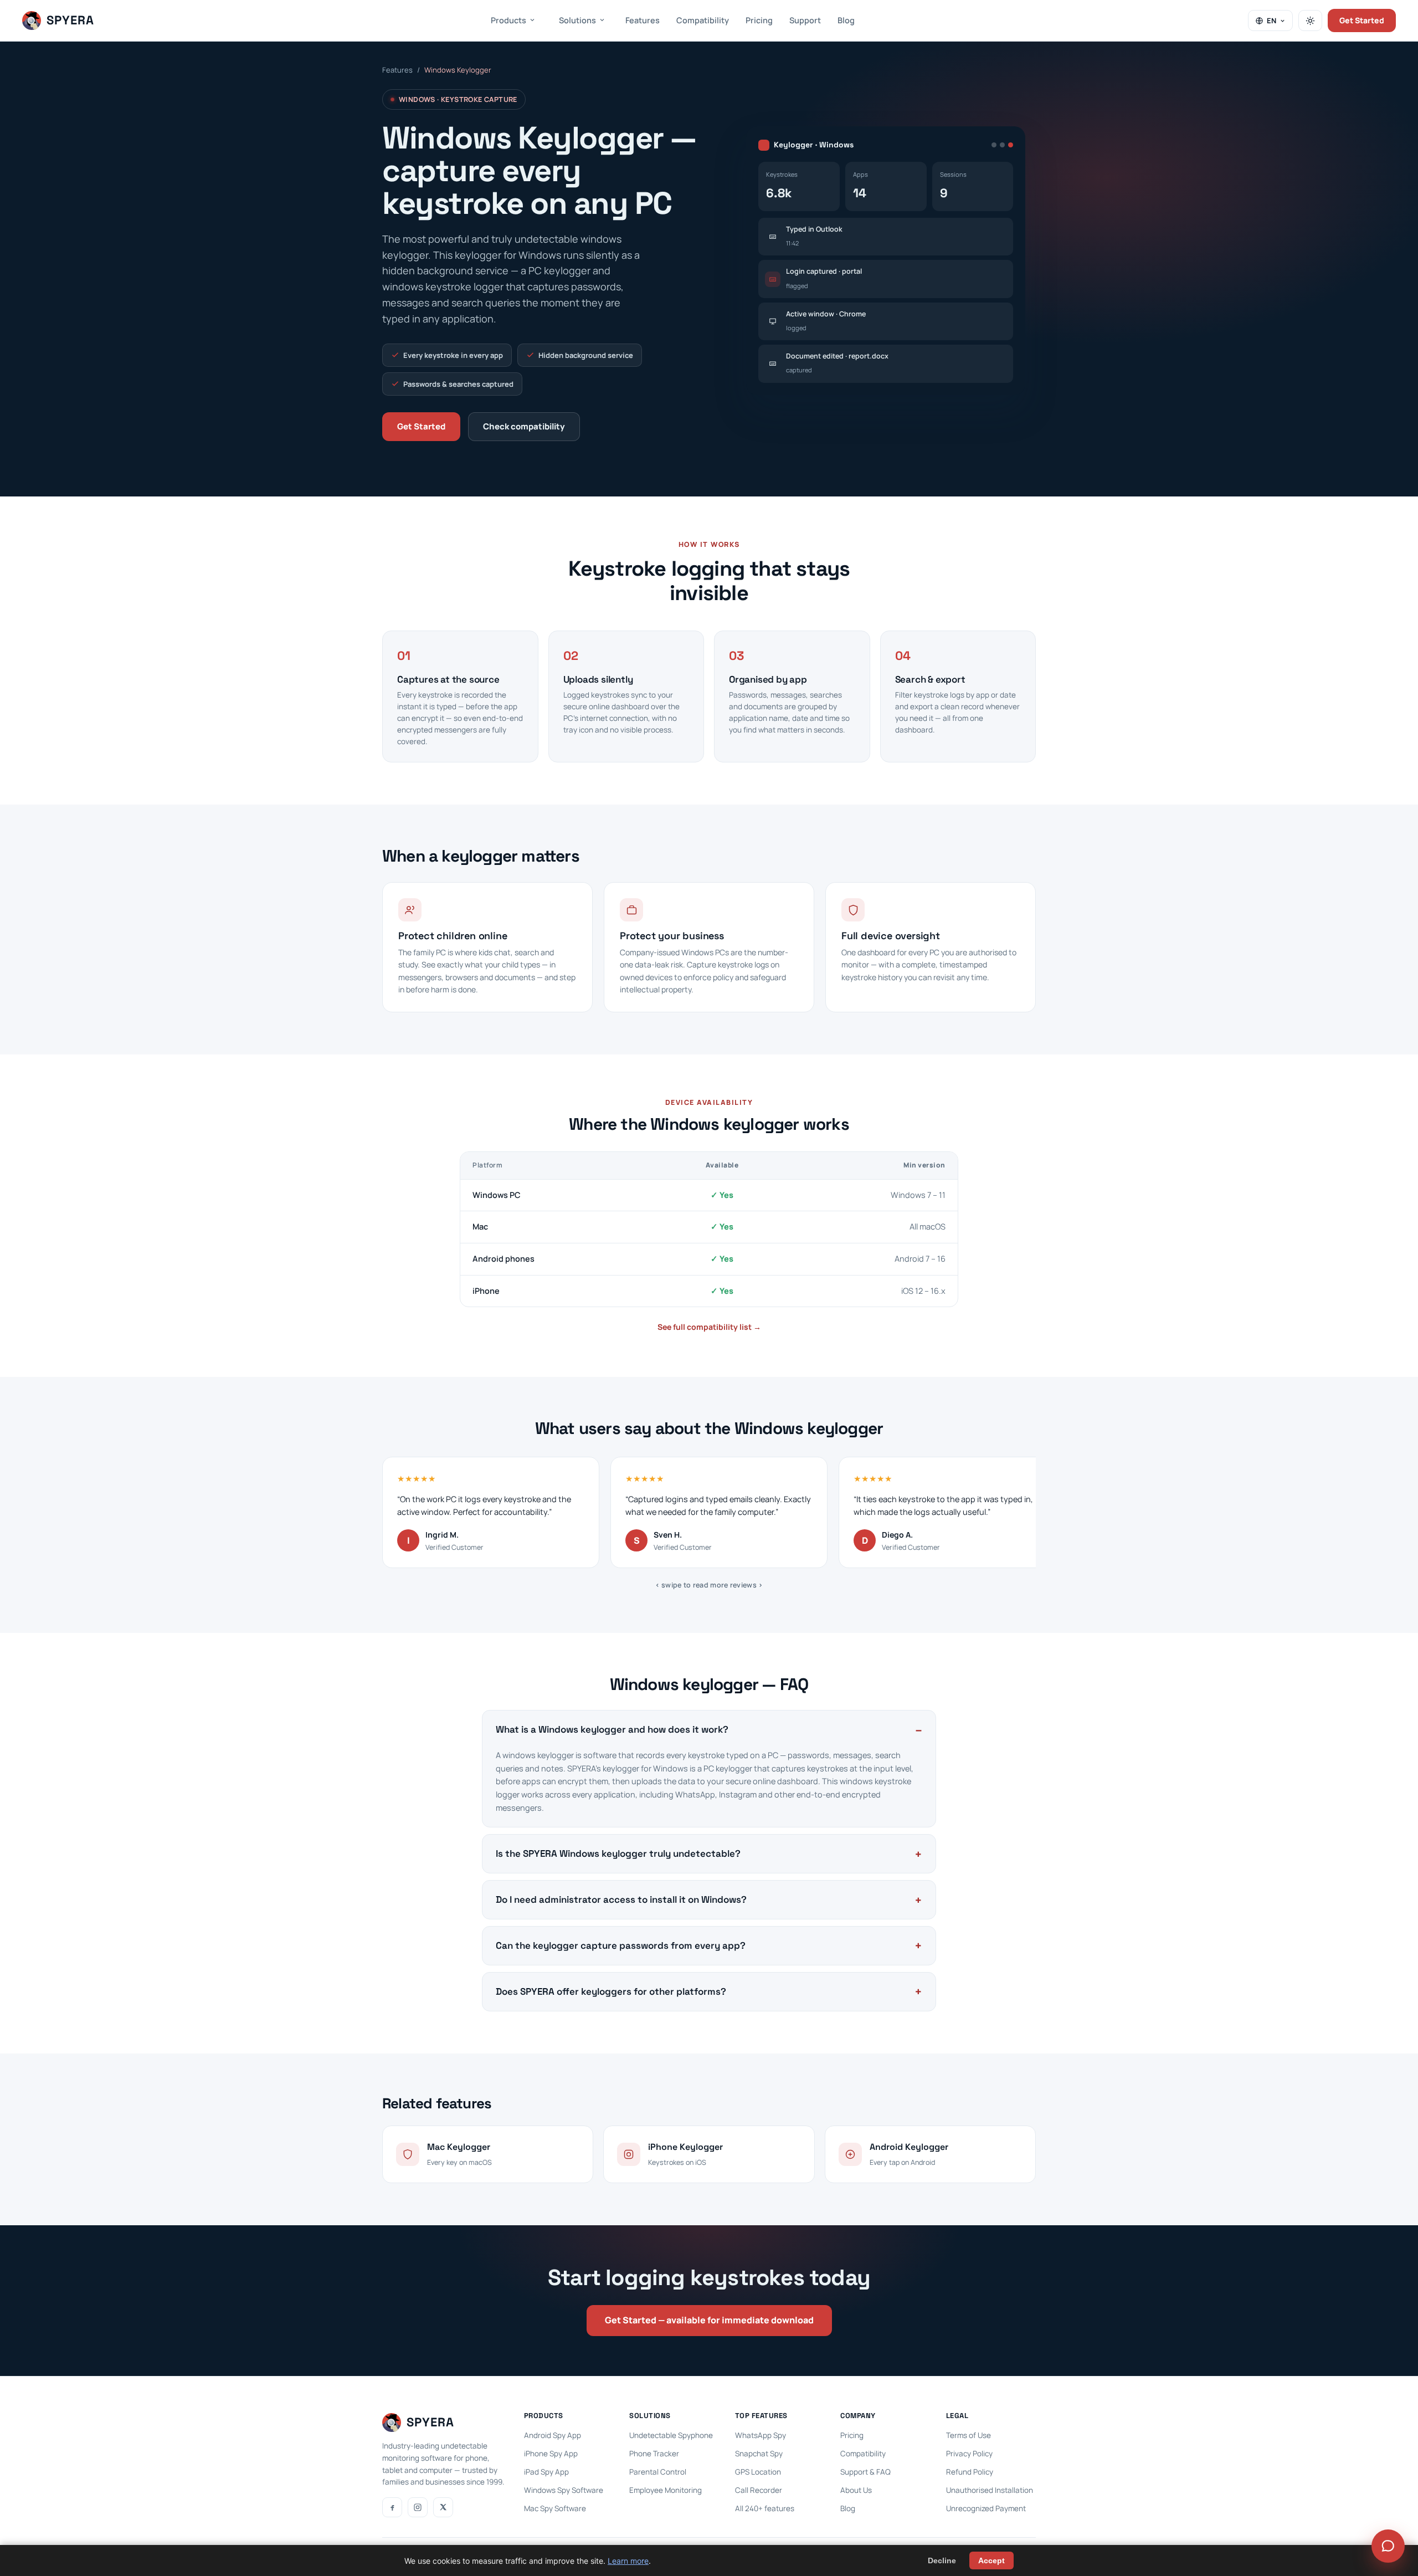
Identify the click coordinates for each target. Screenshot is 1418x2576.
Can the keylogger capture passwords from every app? (621, 1945)
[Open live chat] (1388, 2546)
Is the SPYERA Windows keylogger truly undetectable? (618, 1853)
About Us (856, 2490)
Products (508, 20)
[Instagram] (418, 2507)
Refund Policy (970, 2472)
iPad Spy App (546, 2472)
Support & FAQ (865, 2472)
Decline (942, 2560)
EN (1271, 21)
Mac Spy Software (555, 2508)
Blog (846, 20)
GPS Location (758, 2472)
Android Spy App (553, 2435)
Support (805, 20)
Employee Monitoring (666, 2490)
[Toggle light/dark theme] (1310, 21)
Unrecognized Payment (986, 2508)
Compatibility (703, 20)
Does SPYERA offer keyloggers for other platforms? (611, 1991)
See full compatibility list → (709, 1327)
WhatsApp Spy (761, 2435)
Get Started (1362, 20)
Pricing (759, 20)
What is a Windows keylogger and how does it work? (612, 1729)
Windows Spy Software (564, 2490)
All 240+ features (765, 2508)
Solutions (577, 20)
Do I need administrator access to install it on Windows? (621, 1899)
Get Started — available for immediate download (709, 2320)
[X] (443, 2507)
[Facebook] (392, 2507)
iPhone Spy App (551, 2454)
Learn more (628, 2561)
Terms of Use (969, 2435)
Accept (991, 2560)
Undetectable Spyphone (671, 2435)
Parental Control (658, 2472)
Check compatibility (524, 426)
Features (643, 20)
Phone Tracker (654, 2454)
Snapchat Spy (759, 2454)
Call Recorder (759, 2490)
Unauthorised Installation (990, 2490)
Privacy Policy (969, 2454)
